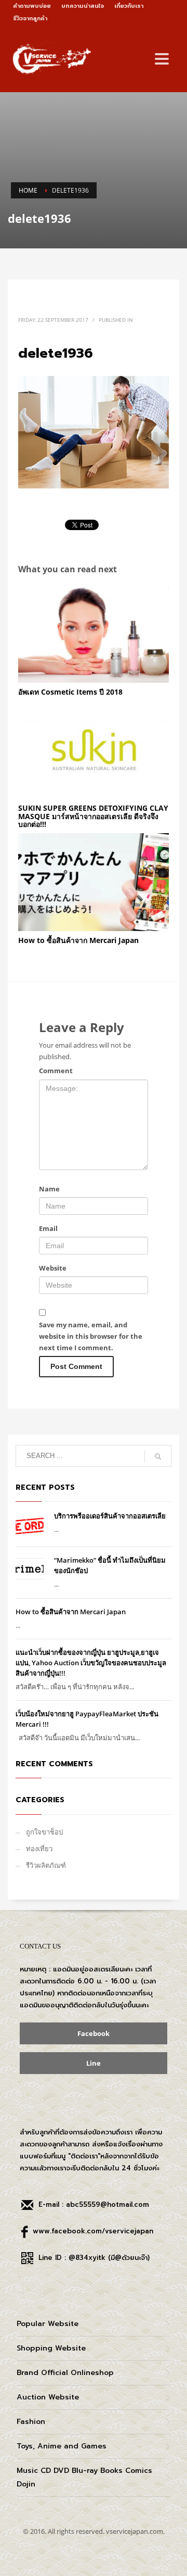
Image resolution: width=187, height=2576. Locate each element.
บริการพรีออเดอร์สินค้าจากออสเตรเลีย (110, 1516)
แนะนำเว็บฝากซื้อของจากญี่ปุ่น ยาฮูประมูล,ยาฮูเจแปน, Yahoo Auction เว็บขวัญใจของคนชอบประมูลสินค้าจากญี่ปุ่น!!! (91, 1663)
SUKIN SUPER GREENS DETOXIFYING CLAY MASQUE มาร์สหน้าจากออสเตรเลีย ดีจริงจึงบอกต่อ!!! (93, 816)
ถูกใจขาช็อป (44, 1832)
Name (49, 1189)
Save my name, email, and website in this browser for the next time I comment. (91, 1336)
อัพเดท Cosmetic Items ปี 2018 (70, 692)
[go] (158, 1456)
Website (53, 1268)
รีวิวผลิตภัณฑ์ (46, 1865)
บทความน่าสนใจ (83, 6)
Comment (56, 1071)
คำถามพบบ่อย (32, 6)
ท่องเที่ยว (39, 1849)
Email (48, 1228)
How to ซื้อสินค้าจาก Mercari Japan (78, 940)
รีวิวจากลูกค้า (30, 18)
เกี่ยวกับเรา (129, 6)
